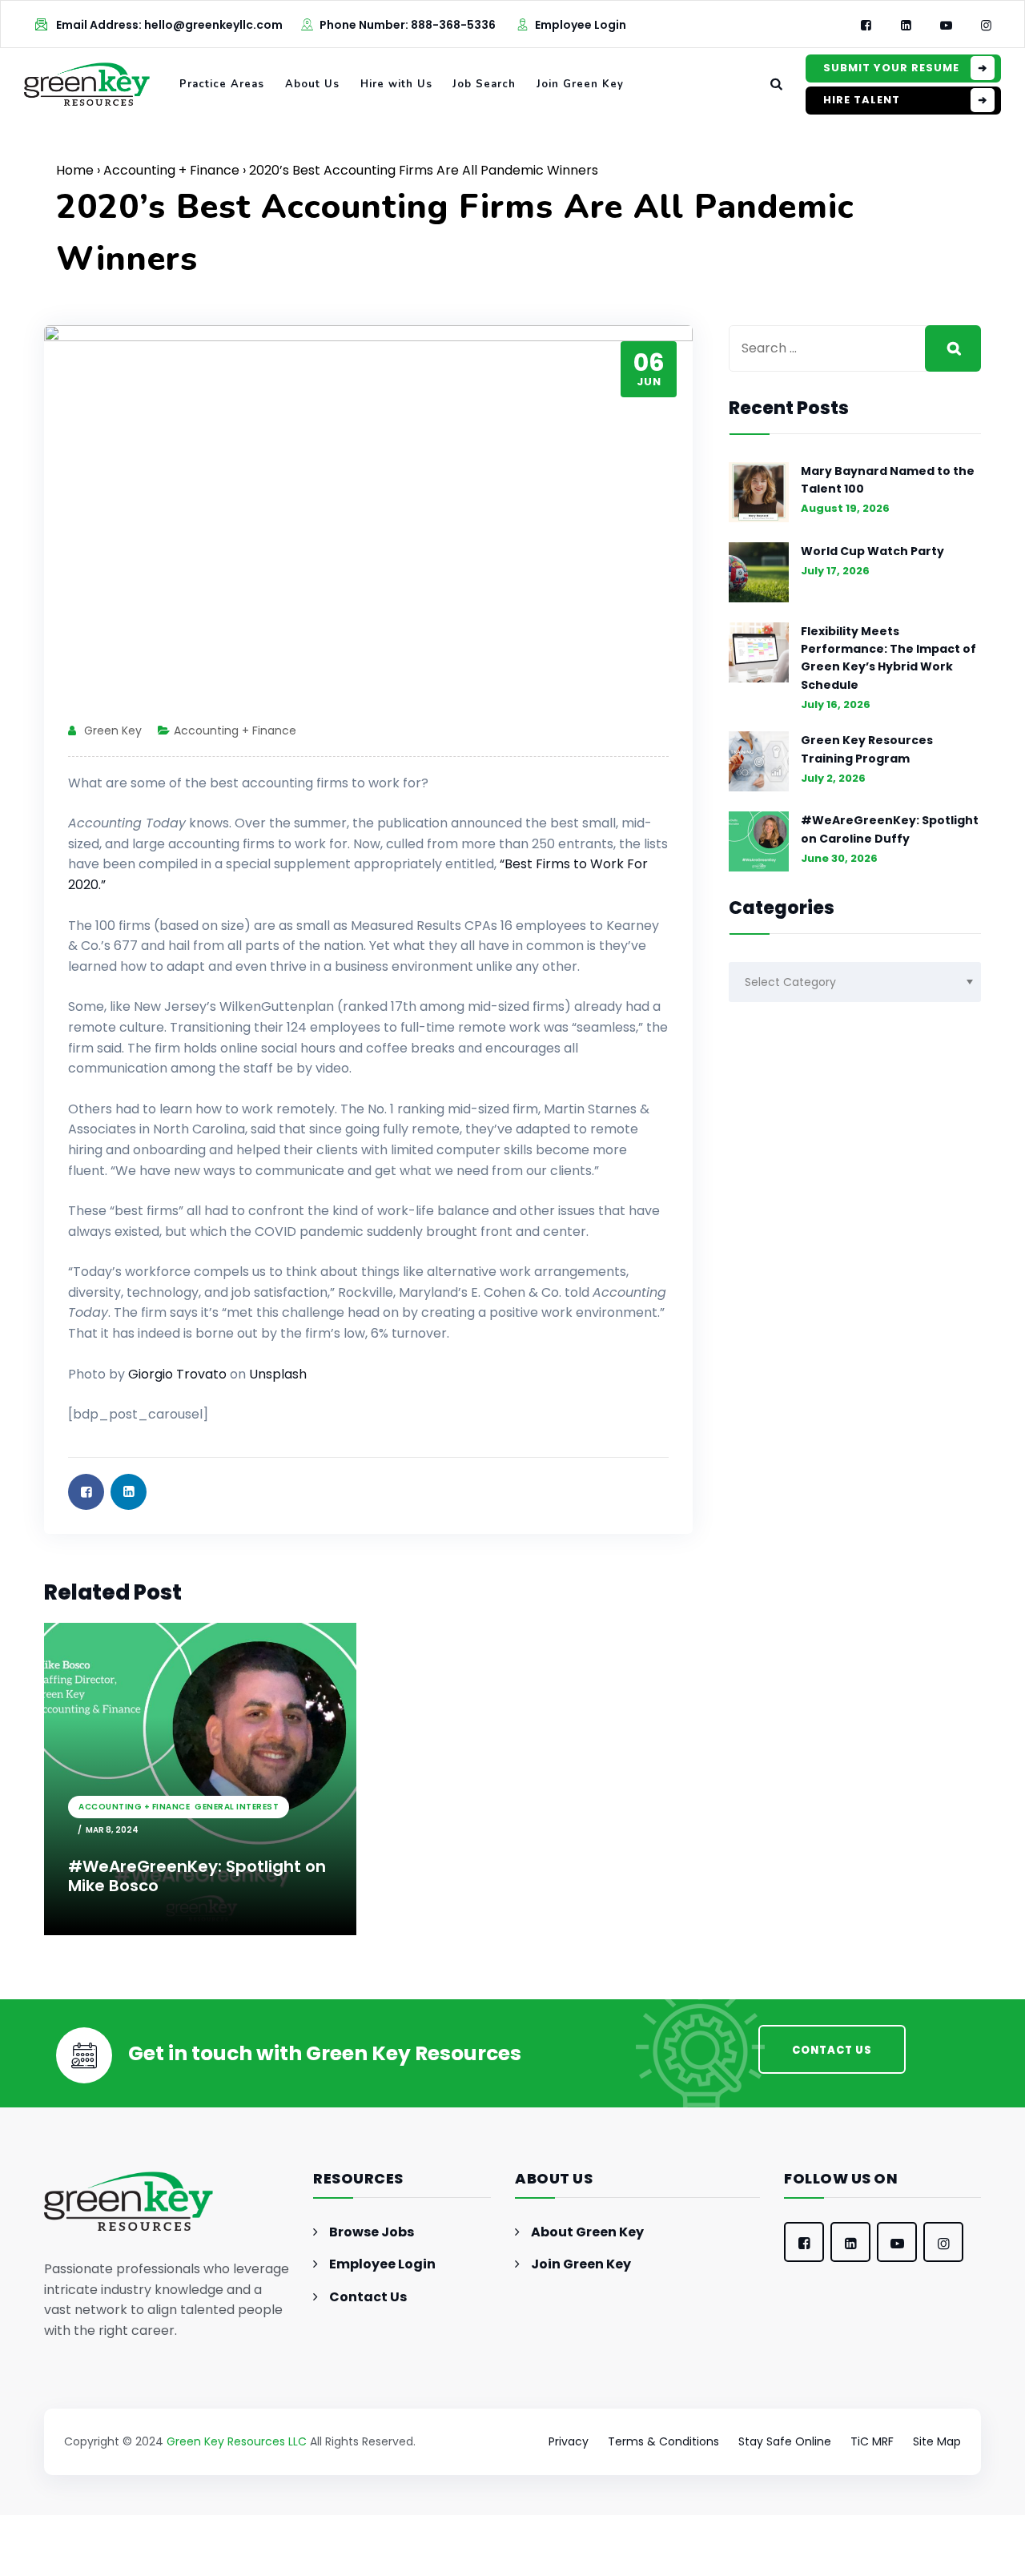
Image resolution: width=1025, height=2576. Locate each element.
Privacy (569, 2441)
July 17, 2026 (835, 571)
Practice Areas (222, 84)
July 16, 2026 (836, 704)
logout (393, 2566)
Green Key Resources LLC (237, 2441)
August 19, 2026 (845, 508)
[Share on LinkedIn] (129, 1492)
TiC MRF (872, 2441)
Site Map (937, 2441)
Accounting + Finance (171, 170)
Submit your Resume (891, 68)
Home (75, 170)
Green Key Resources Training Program (867, 749)
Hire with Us (396, 84)
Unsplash (278, 1374)
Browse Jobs (372, 2232)
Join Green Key (580, 84)
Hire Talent (862, 100)
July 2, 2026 (833, 778)
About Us (312, 84)
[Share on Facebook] (86, 1492)
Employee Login (581, 25)
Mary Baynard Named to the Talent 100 (888, 480)
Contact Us (368, 2297)
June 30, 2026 (839, 858)
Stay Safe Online (785, 2441)
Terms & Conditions (663, 2441)
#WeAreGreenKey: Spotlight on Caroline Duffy (890, 829)
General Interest (237, 1807)
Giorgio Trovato (177, 1374)
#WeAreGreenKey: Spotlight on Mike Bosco (197, 1876)
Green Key (113, 731)
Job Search (484, 84)
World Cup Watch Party (872, 551)
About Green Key (587, 2232)
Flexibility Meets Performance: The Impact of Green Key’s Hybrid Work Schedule (888, 658)
